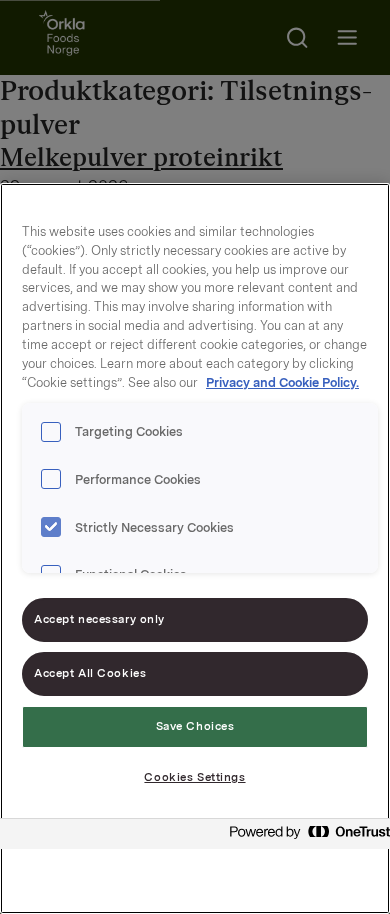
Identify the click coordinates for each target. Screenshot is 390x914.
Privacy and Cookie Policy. (282, 382)
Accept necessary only (99, 619)
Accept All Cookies (90, 673)
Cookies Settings (194, 777)
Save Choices (195, 726)
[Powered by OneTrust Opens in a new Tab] (304, 836)
